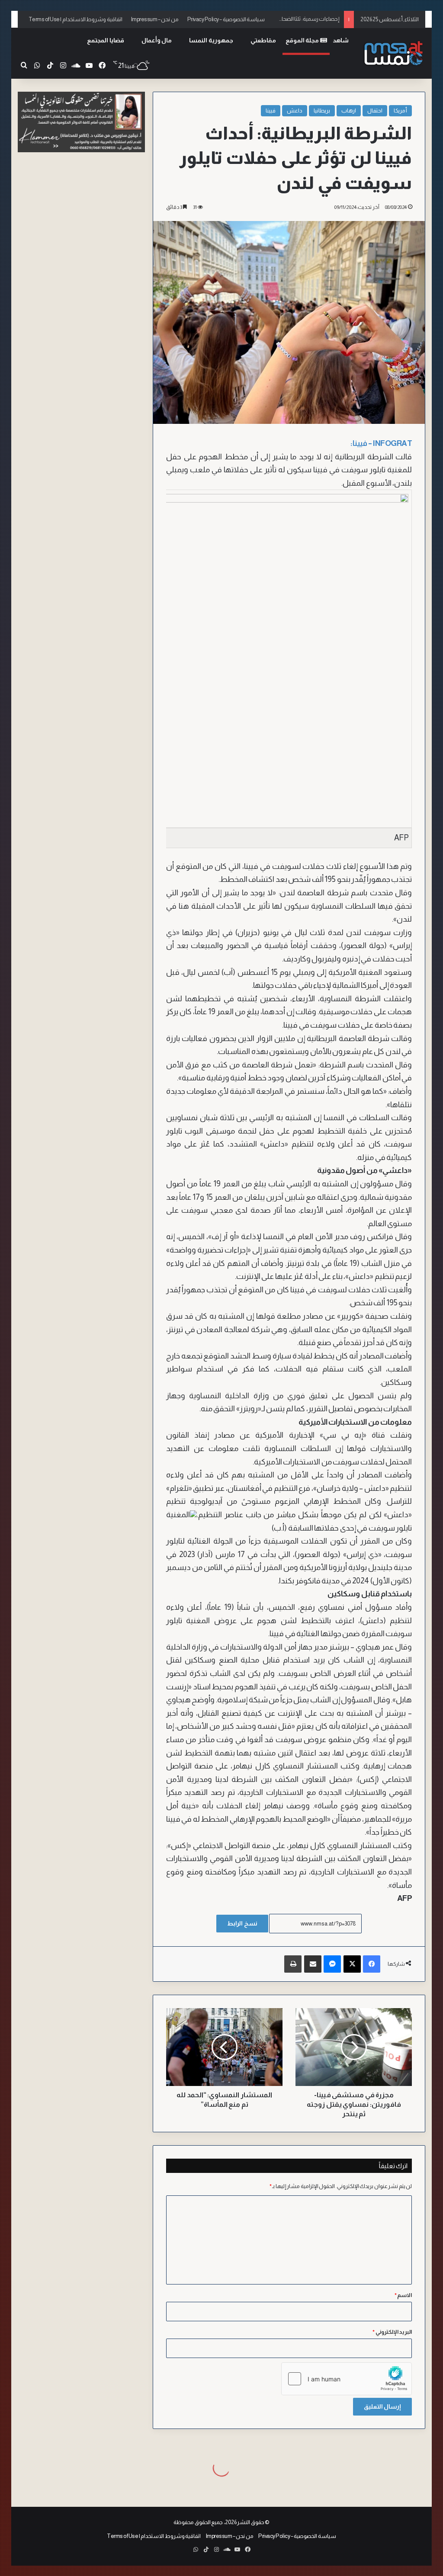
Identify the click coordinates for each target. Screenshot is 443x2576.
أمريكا (400, 111)
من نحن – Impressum (155, 19)
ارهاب (349, 111)
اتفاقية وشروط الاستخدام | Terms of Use (75, 19)
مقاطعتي (263, 40)
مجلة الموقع (303, 40)
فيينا (271, 111)
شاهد (341, 40)
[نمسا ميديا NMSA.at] (393, 53)
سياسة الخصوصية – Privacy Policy (226, 19)
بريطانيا (322, 111)
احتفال (375, 111)
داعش (295, 111)
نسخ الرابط (242, 1923)
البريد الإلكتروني (392, 2332)
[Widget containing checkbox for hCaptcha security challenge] (347, 2379)
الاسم (403, 2295)
